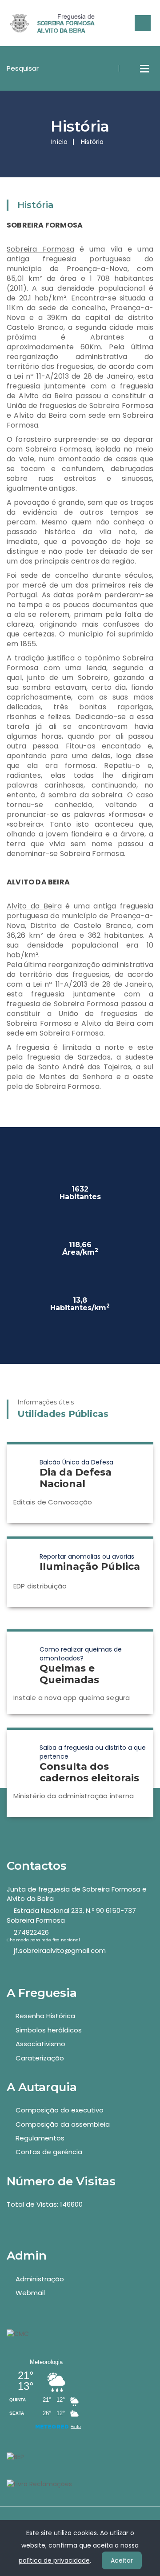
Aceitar (122, 2560)
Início (59, 142)
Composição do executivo (60, 2110)
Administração (40, 2279)
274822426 (31, 1932)
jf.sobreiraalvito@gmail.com (60, 1950)
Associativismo (40, 2044)
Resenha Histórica (45, 2016)
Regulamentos (40, 2138)
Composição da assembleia (63, 2124)
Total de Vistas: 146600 (45, 2204)
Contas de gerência (49, 2152)
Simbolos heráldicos (49, 2030)
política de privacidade (54, 2560)
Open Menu (144, 68)
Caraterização (40, 2058)
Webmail (30, 2293)
